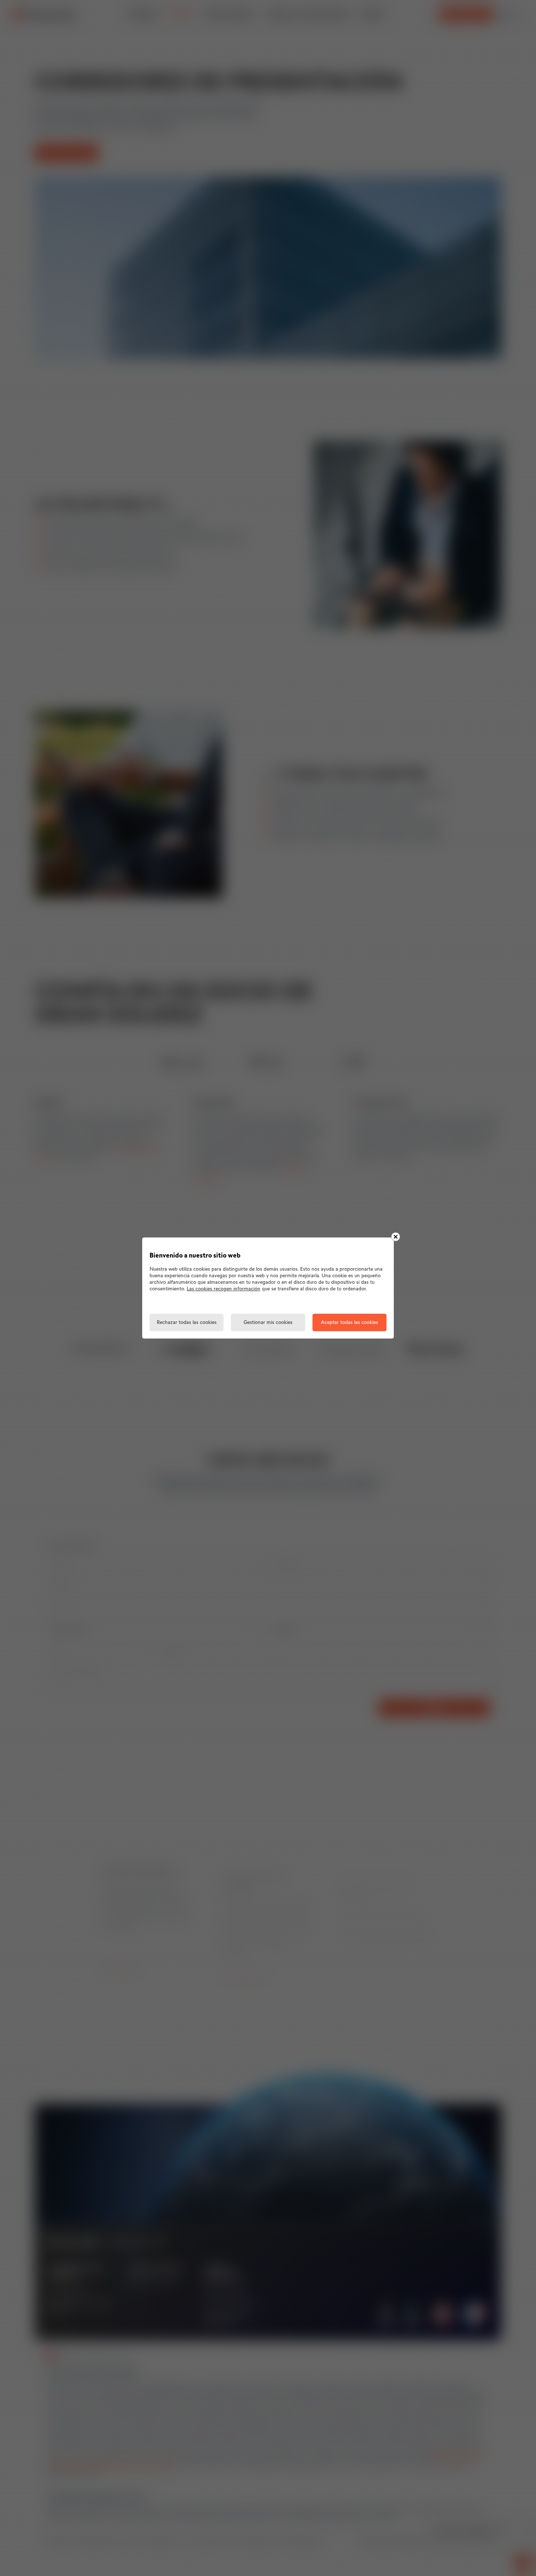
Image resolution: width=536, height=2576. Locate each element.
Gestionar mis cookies (268, 1323)
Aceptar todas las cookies (349, 1323)
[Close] (396, 1237)
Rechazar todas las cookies (187, 1323)
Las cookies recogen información (224, 1289)
